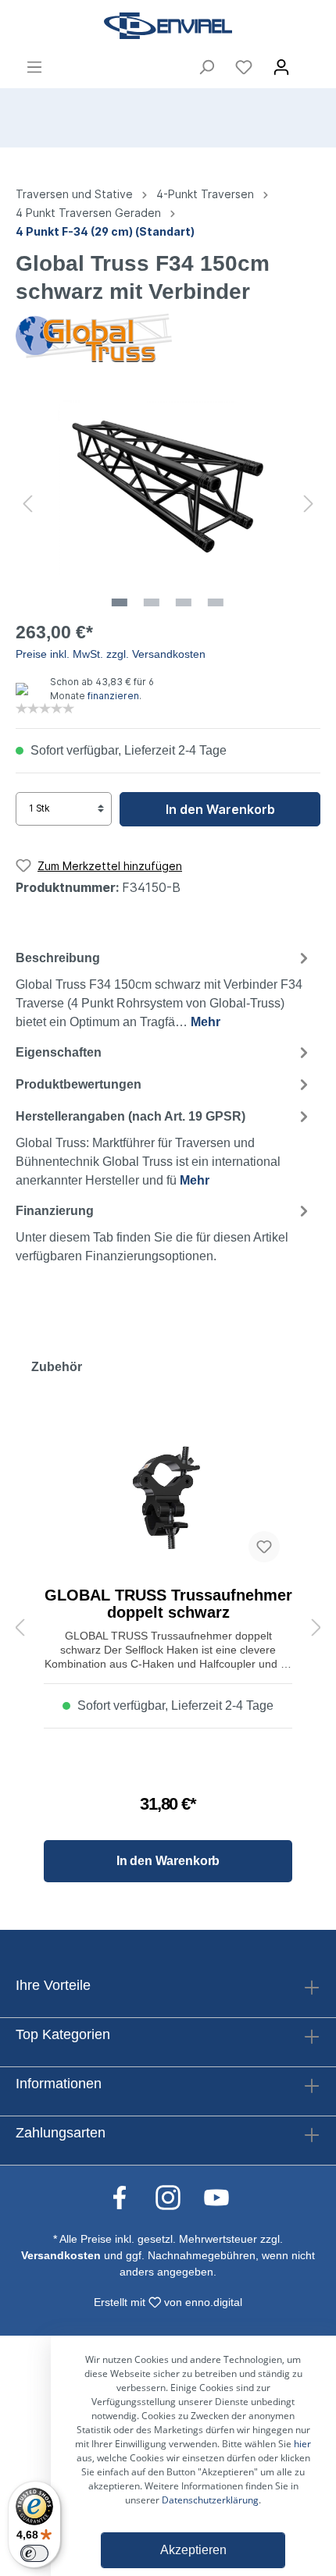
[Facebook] (127, 2197)
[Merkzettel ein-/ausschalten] (264, 1547)
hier (302, 2444)
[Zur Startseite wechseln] (168, 26)
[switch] (34, 2553)
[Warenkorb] (310, 62)
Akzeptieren (193, 2550)
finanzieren (113, 696)
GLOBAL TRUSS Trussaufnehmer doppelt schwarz (168, 1604)
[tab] (164, 988)
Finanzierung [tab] (152, 1234)
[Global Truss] (94, 336)
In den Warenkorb (220, 809)
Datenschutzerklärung (210, 2500)
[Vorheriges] (27, 503)
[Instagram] (176, 2197)
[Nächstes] (309, 503)
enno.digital (214, 2302)
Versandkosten (61, 2255)
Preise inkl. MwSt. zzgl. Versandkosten (111, 654)
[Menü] (34, 67)
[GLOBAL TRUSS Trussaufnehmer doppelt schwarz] (168, 1497)
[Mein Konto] (281, 67)
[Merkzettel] (244, 67)
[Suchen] (206, 67)
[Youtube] (216, 2197)
